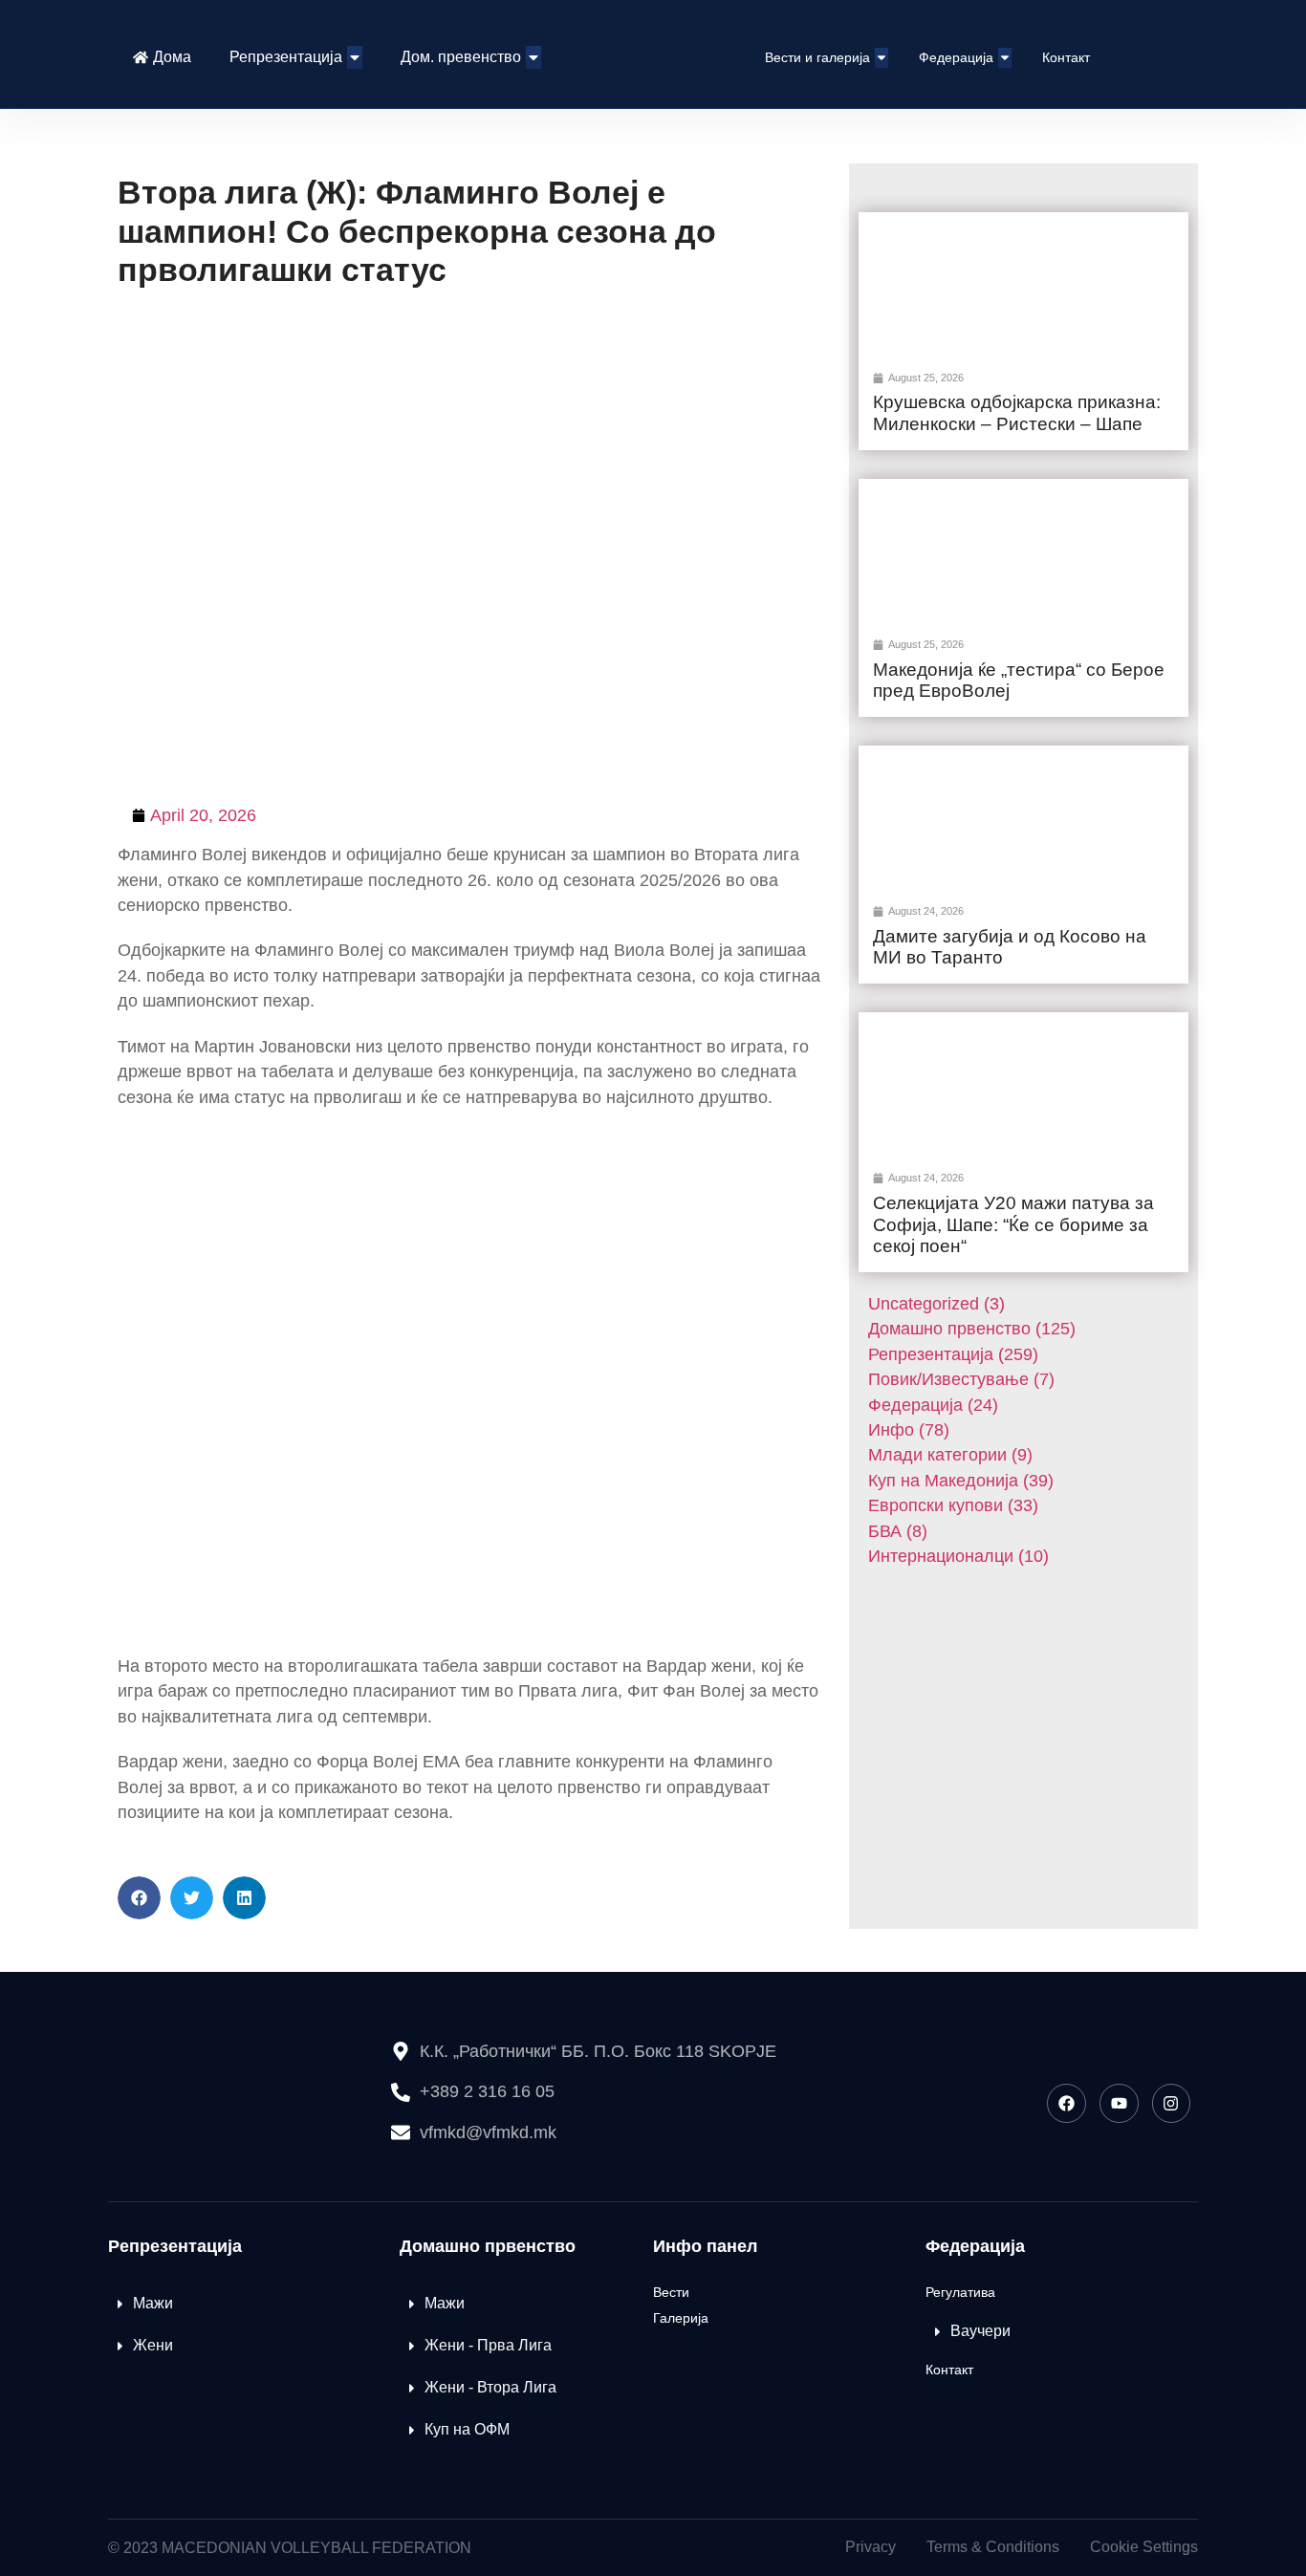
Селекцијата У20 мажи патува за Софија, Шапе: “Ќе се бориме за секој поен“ (1013, 1225)
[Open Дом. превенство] (533, 57)
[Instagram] (1172, 2103)
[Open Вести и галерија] (882, 58)
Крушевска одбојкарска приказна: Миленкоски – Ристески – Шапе (1017, 413)
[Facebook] (1067, 2103)
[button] (139, 1898)
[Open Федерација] (1005, 58)
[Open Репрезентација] (355, 57)
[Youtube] (1119, 2103)
